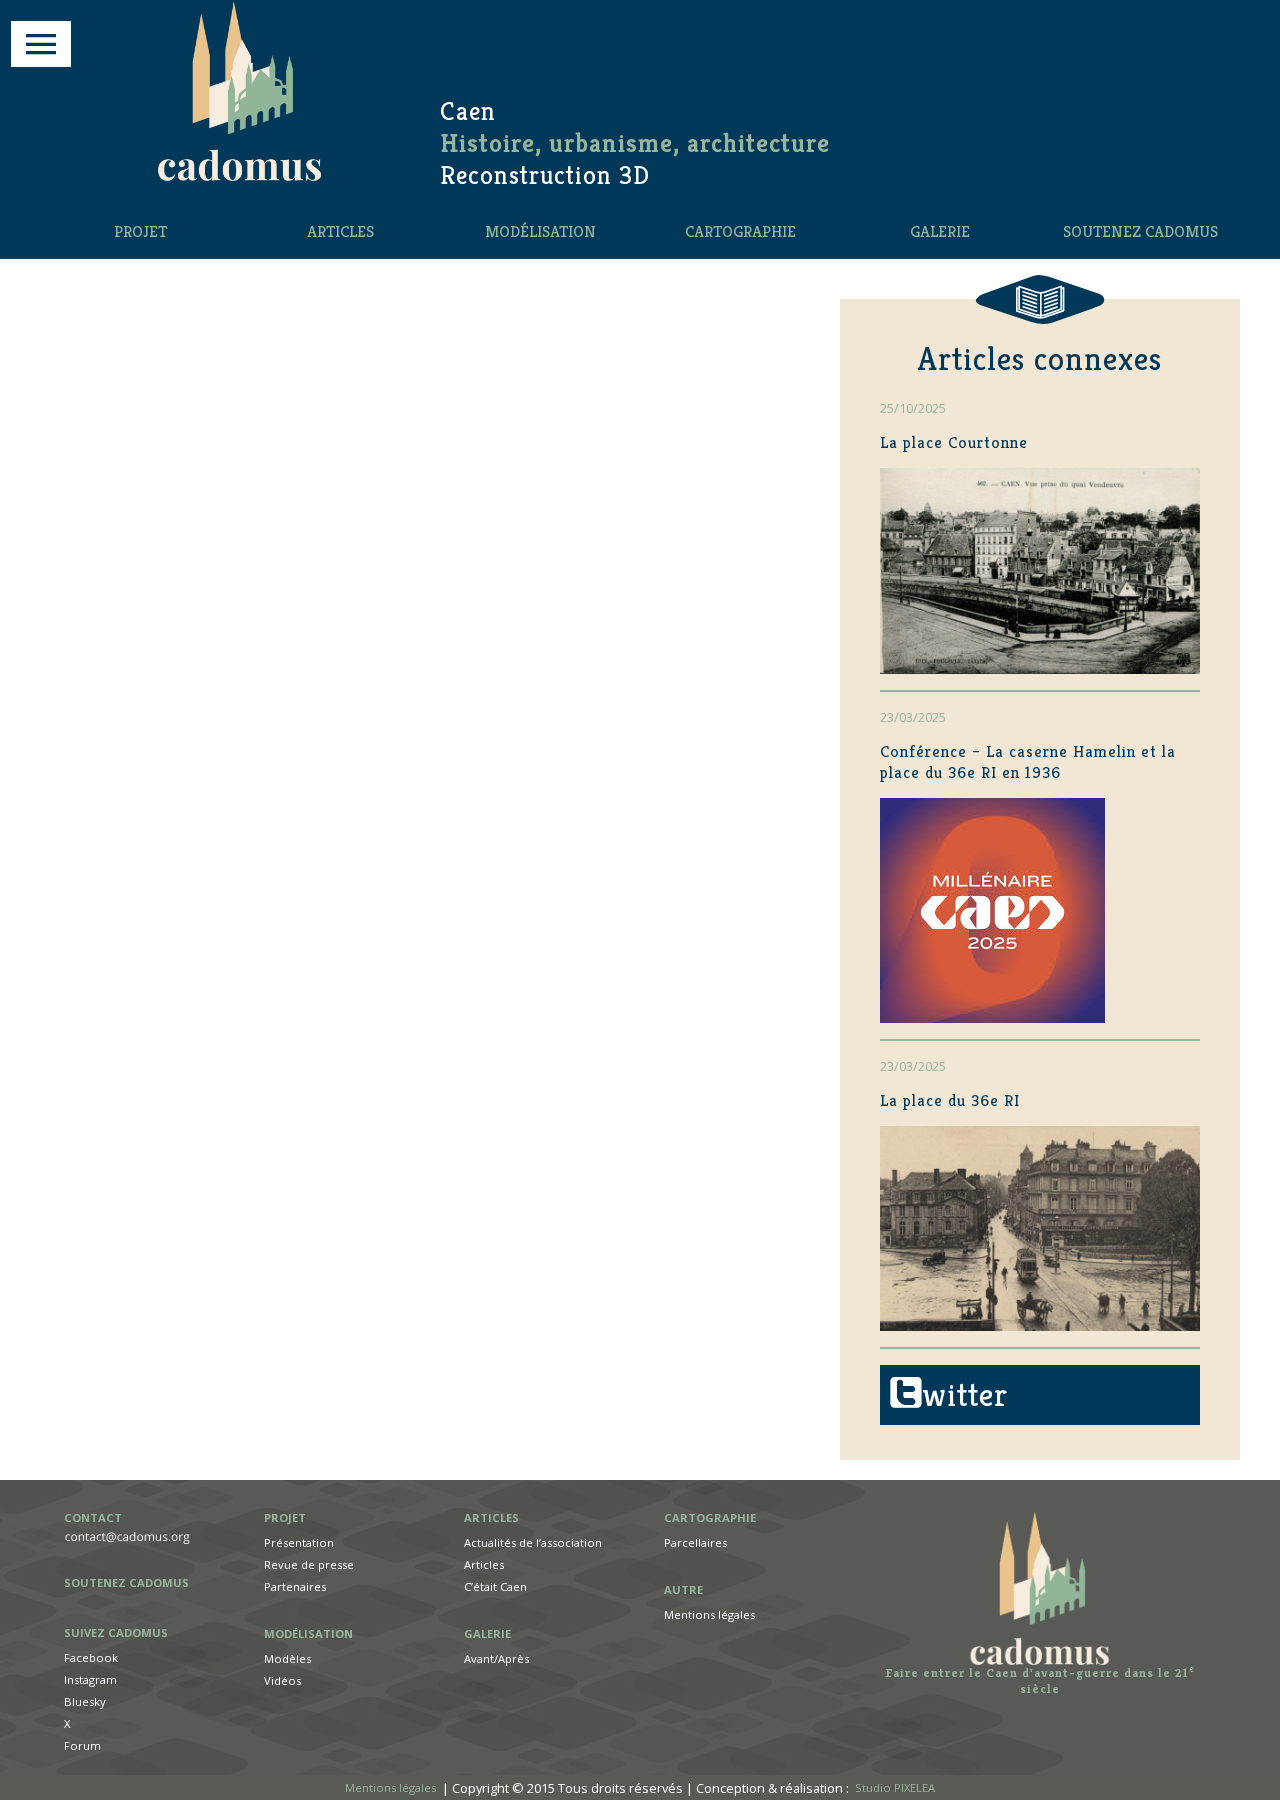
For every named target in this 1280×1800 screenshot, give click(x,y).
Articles (340, 231)
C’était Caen (495, 1586)
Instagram (90, 1679)
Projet (140, 231)
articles (491, 1517)
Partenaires (295, 1586)
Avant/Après (496, 1658)
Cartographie (740, 231)
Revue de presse (309, 1564)
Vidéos (282, 1680)
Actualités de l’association (533, 1542)
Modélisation (540, 231)
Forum (82, 1745)
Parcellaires (695, 1542)
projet (285, 1517)
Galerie (940, 231)
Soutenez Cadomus (1140, 231)
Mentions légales (709, 1614)
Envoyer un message (140, 1537)
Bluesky (85, 1701)
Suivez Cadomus (116, 1632)
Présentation (299, 1542)
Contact (93, 1517)
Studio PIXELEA (895, 1788)
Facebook (91, 1657)
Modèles (287, 1658)
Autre (683, 1589)
